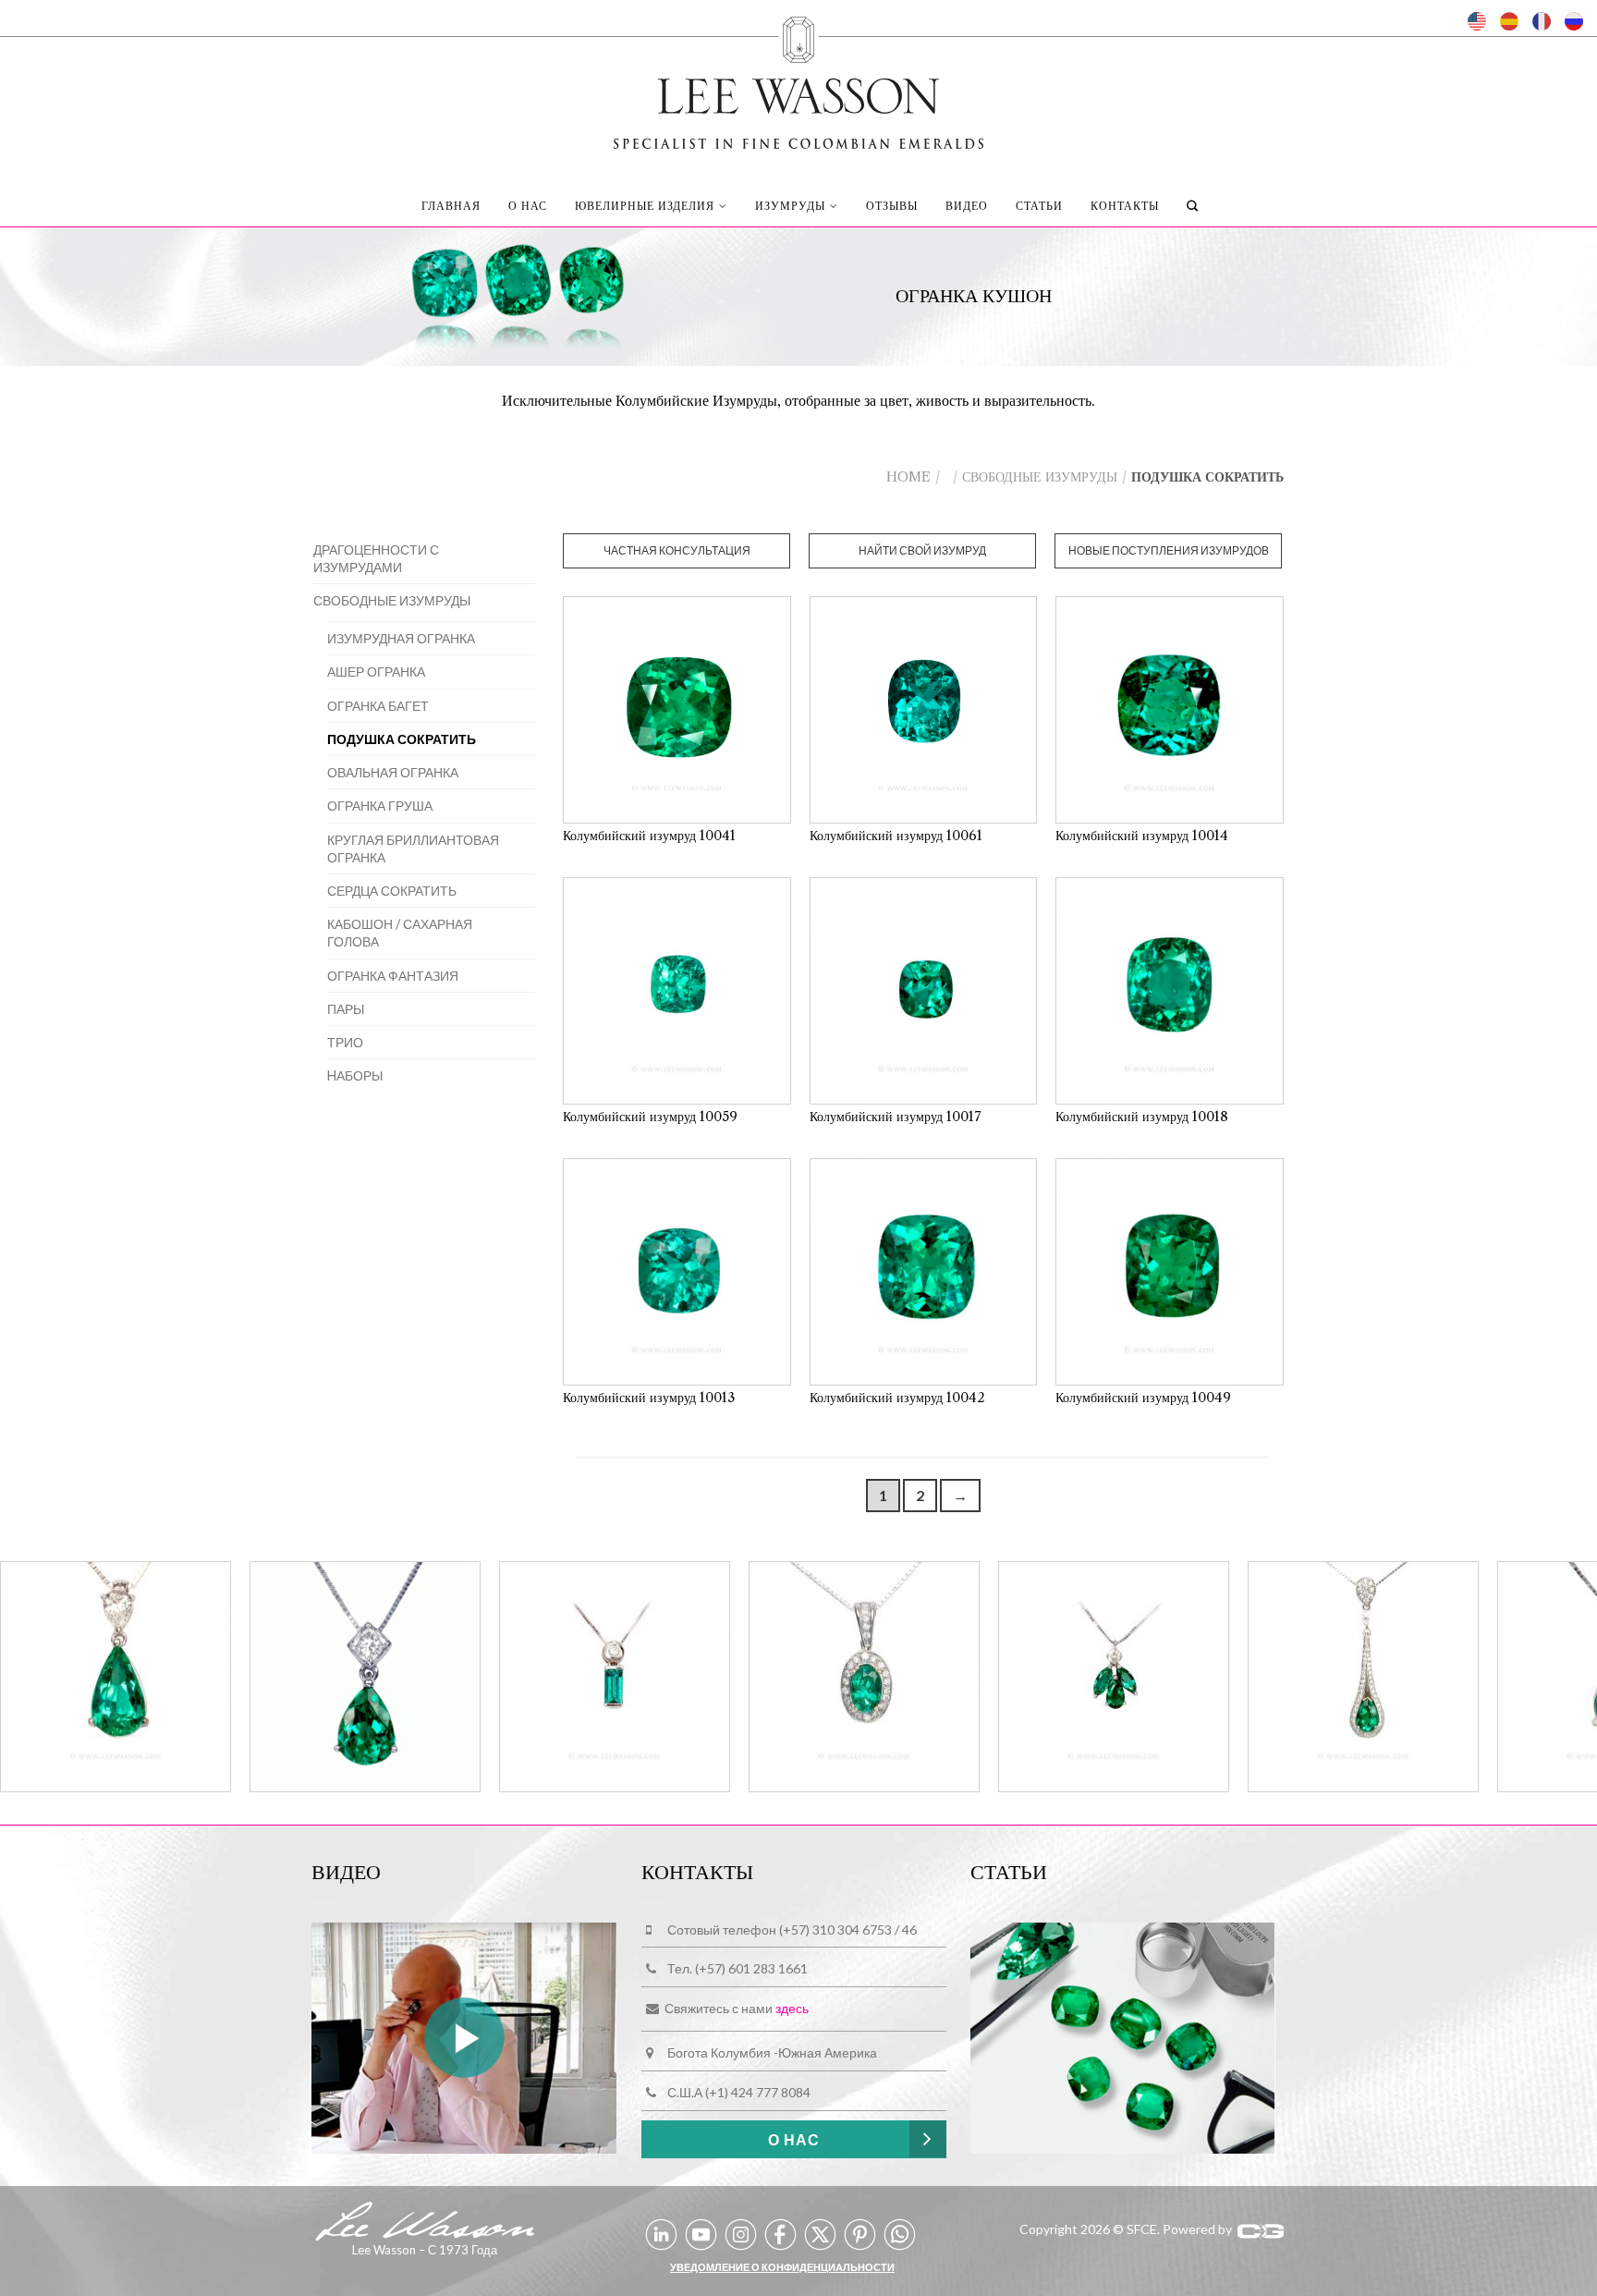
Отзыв (892, 206)
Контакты (1125, 206)
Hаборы (355, 1075)
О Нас (528, 206)
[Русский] (1574, 21)
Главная (451, 206)
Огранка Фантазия (393, 976)
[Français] (1542, 21)
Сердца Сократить (392, 891)
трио (345, 1042)
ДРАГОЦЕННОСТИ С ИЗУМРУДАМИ (376, 558)
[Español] (1509, 21)
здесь (792, 2009)
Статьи (1039, 206)
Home (908, 477)
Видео (967, 206)
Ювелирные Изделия (645, 206)
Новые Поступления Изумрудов (1169, 550)
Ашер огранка (376, 672)
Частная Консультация (677, 550)
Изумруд (790, 206)
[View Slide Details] (116, 1679)
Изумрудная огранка (401, 638)
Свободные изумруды (1040, 477)
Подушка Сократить (402, 739)
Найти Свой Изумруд (922, 550)
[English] (1477, 21)
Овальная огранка (393, 772)
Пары (346, 1009)
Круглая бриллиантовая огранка (413, 849)
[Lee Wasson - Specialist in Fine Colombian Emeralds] (798, 78)
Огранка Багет (378, 706)
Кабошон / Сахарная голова (400, 933)
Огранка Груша (380, 806)
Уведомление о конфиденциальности (782, 2267)
